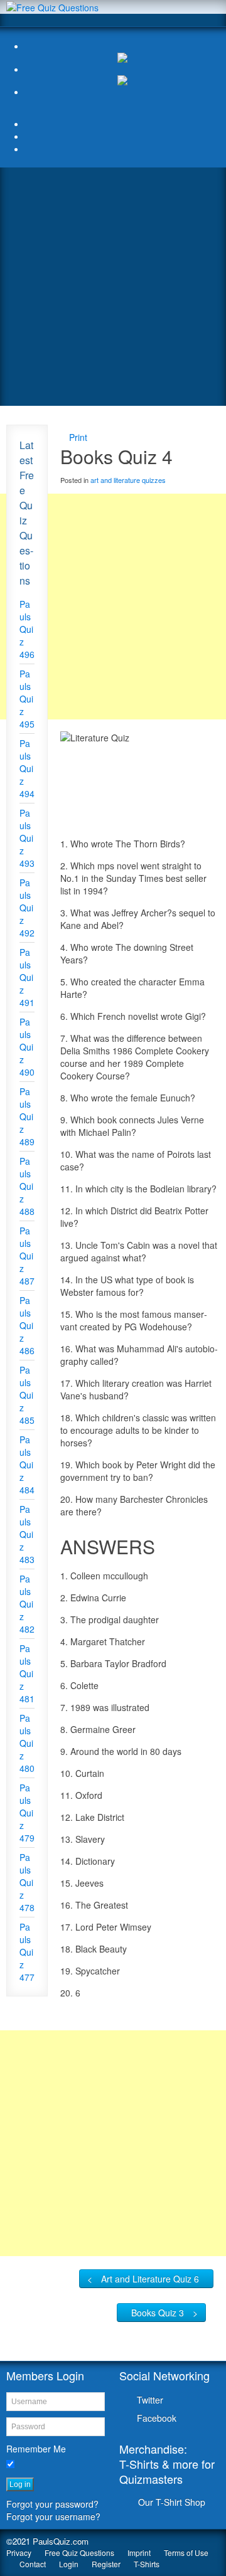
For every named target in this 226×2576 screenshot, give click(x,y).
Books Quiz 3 (158, 2313)
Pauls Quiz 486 (27, 1325)
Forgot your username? (53, 2516)
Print (78, 437)
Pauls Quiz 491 (27, 977)
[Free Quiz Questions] (52, 6)
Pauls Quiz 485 (27, 1395)
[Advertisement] (113, 287)
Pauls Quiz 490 (27, 1047)
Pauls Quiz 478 (27, 1882)
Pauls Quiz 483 (27, 1534)
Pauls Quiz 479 (27, 1813)
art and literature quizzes (128, 480)
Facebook (157, 2418)
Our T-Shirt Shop (172, 2502)
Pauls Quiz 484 (27, 1465)
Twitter (150, 2400)
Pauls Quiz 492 (27, 908)
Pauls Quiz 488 (27, 1186)
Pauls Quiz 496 (27, 629)
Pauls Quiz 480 (27, 1743)
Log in (20, 2484)
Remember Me (36, 2449)
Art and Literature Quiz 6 (150, 2279)
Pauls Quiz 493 (27, 838)
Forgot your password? (52, 2504)
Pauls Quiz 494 (27, 768)
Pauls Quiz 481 (27, 1673)
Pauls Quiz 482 (27, 1604)
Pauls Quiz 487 (27, 1256)
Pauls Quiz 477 (27, 1952)
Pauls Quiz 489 (27, 1116)
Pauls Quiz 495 (27, 699)
